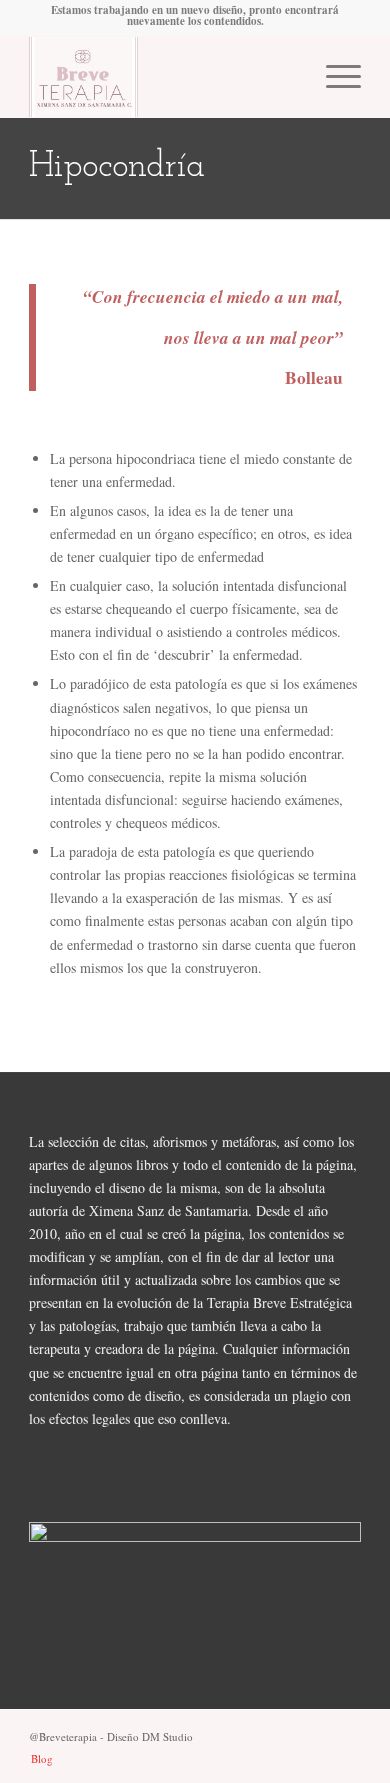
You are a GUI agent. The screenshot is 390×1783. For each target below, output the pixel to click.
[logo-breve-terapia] (161, 77)
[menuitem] (333, 77)
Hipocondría (117, 167)
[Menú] (333, 77)
